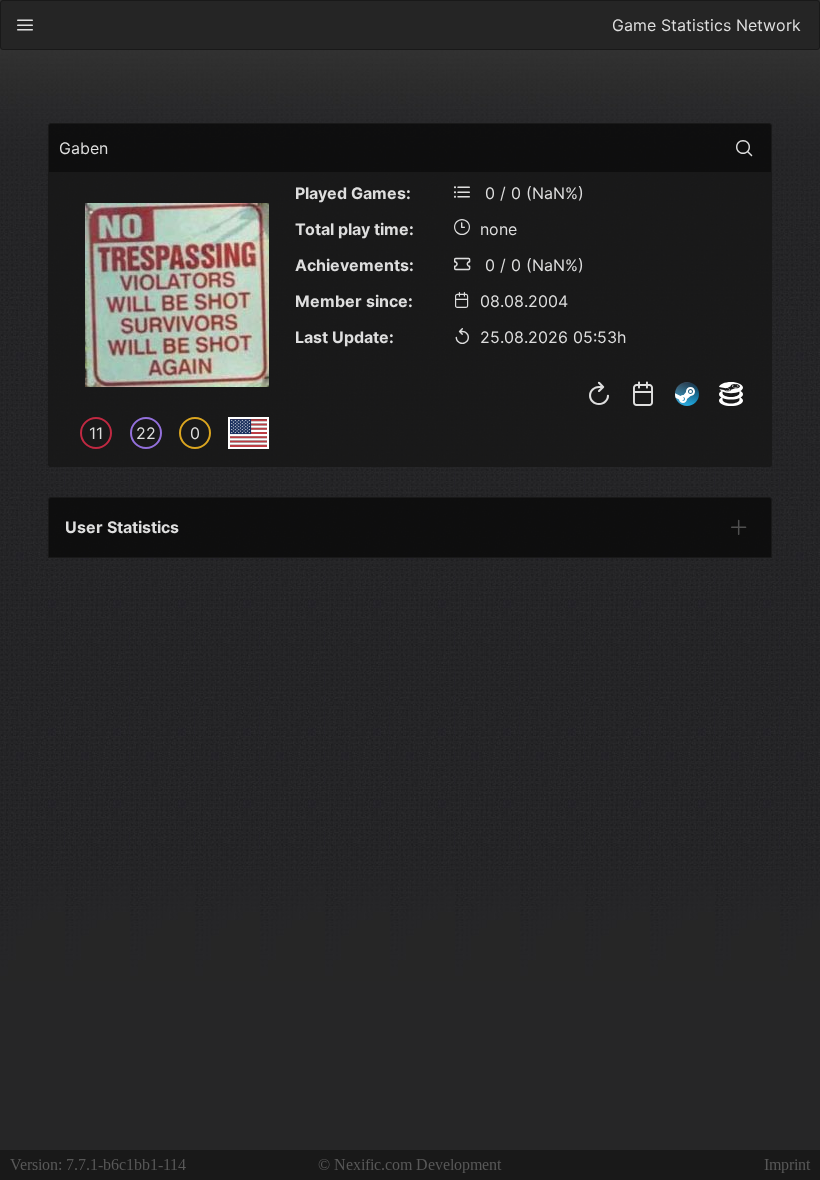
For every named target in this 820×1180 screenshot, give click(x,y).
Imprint (787, 1164)
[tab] (739, 527)
